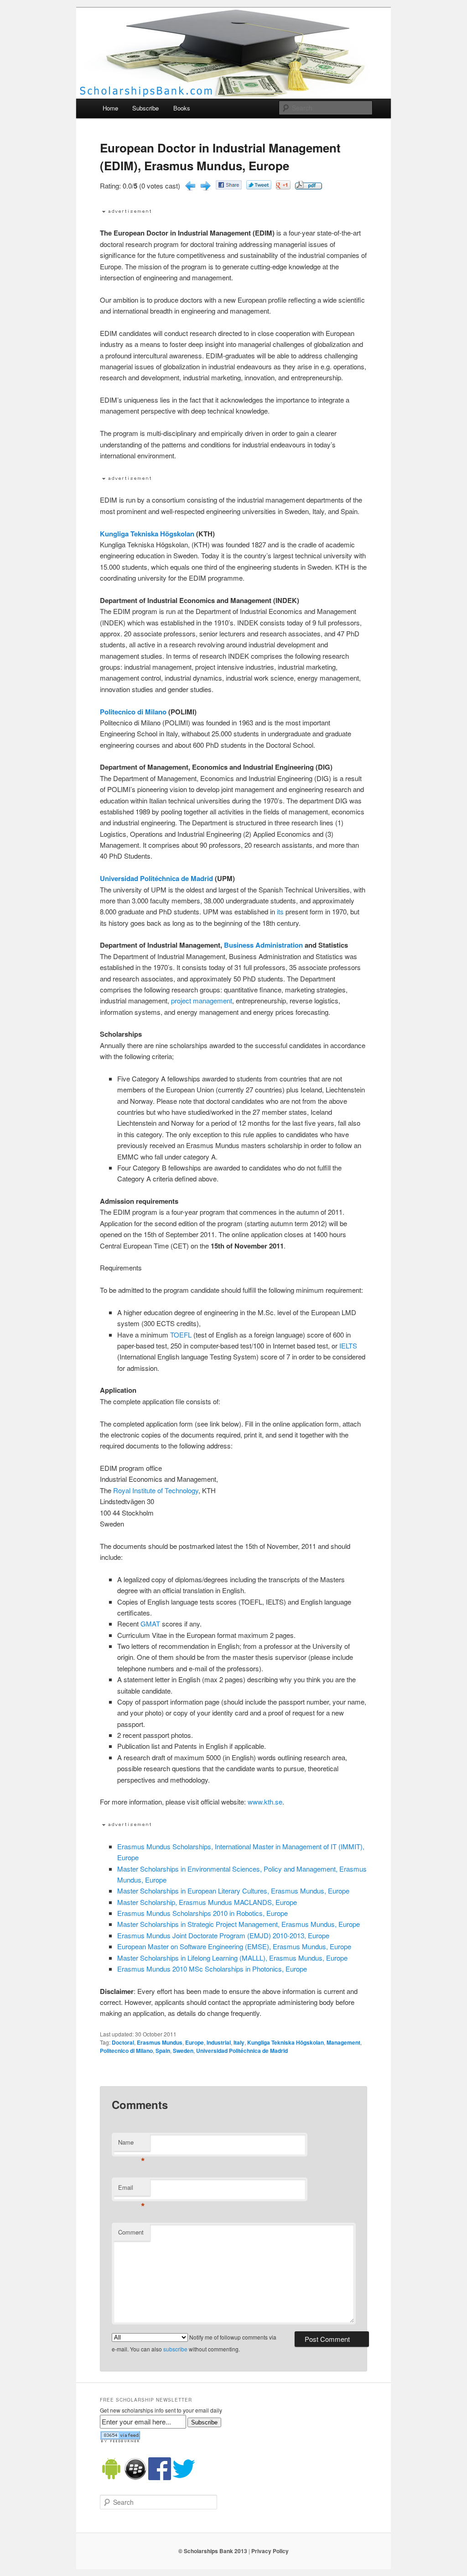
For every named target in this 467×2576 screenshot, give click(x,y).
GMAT (150, 1624)
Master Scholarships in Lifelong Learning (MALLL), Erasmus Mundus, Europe (232, 1958)
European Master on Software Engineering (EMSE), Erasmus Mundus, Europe (234, 1946)
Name (132, 2144)
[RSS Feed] (120, 2440)
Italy (239, 2042)
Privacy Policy (270, 2551)
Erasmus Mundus (160, 2042)
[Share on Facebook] (229, 186)
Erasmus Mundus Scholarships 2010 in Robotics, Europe (202, 1913)
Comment (131, 2232)
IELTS (348, 1346)
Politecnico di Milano (133, 712)
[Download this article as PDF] (309, 186)
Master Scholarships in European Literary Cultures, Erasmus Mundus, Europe (233, 1891)
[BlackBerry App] (135, 2478)
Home (110, 108)
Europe (195, 2042)
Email (132, 2190)
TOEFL (181, 1335)
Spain (163, 2051)
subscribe (175, 2349)
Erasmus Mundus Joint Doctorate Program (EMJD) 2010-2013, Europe (223, 1935)
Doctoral (123, 2042)
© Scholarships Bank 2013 (213, 2551)
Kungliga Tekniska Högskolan (147, 534)
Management (343, 2042)
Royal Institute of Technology (156, 1490)
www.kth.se (265, 1802)
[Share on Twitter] (259, 186)
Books (182, 108)
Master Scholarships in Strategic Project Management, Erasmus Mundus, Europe (239, 1924)
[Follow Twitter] (184, 2478)
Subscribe (145, 108)
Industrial (219, 2042)
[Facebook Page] (160, 2478)
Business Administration (263, 945)
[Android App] (111, 2478)
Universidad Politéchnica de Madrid (156, 878)
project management (202, 1000)
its (280, 911)
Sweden (183, 2051)
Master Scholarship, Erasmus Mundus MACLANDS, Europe (207, 1902)
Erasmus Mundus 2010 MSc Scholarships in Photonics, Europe (212, 1969)
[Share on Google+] (283, 186)
